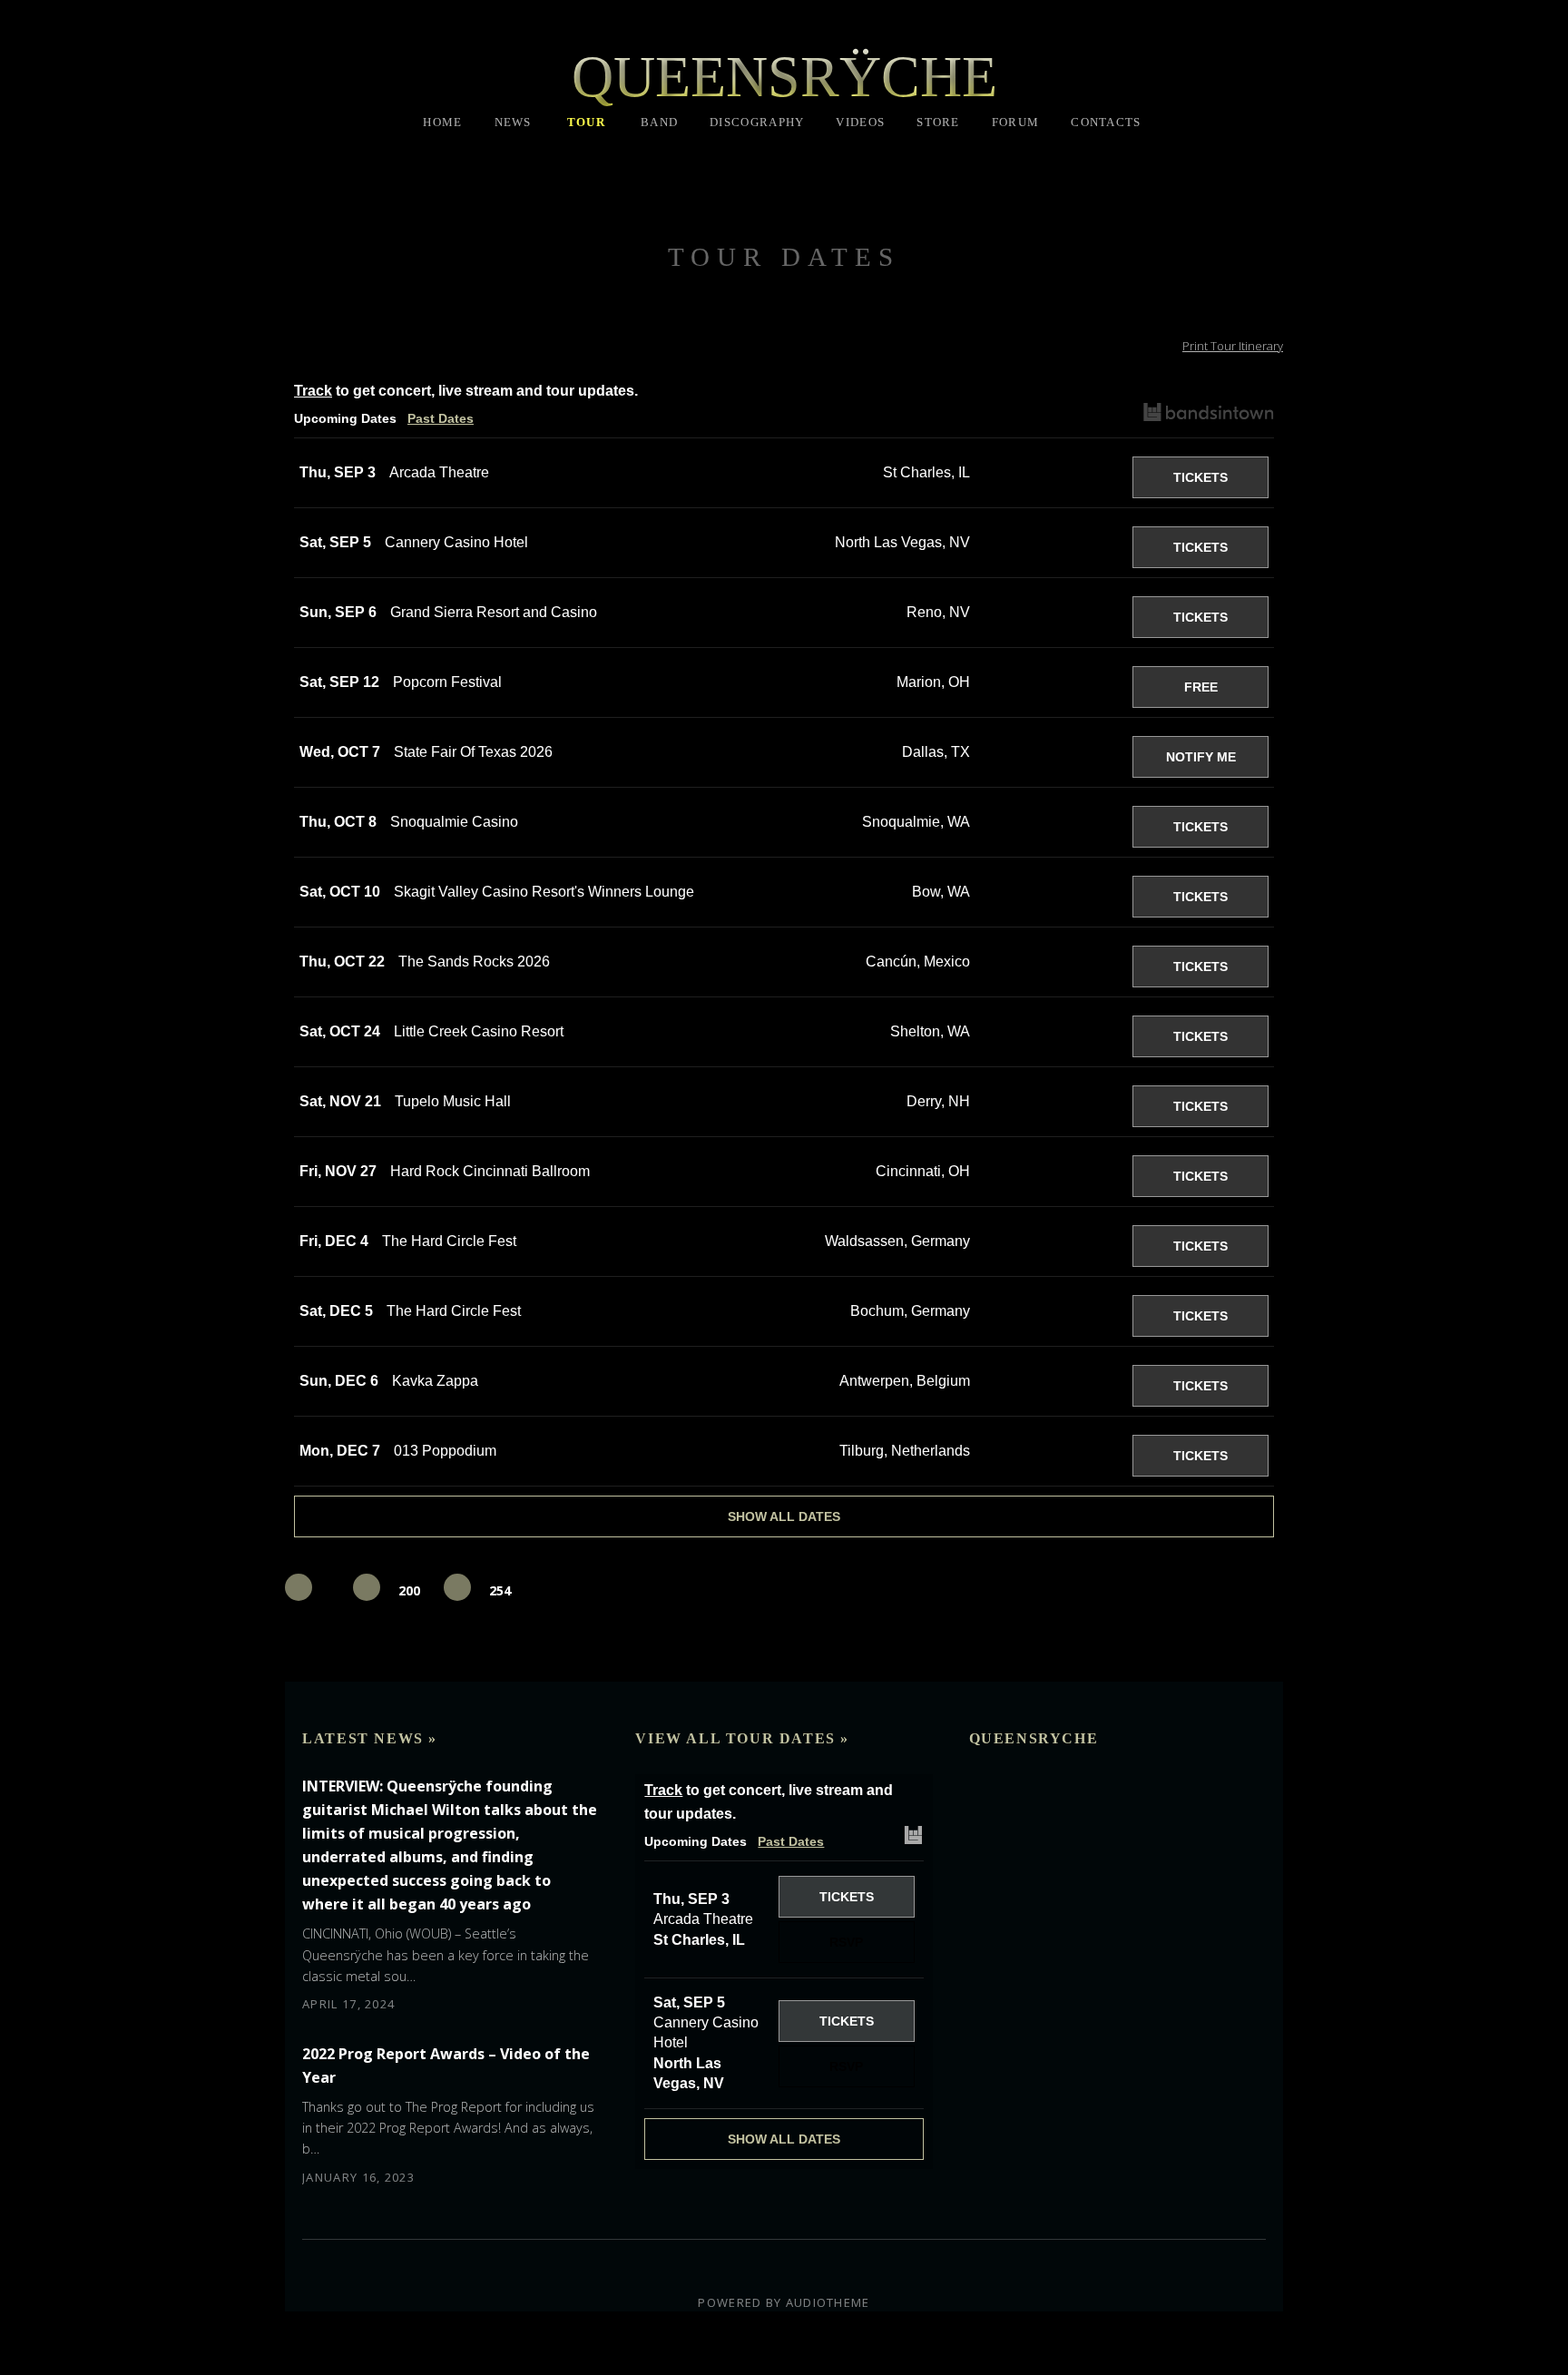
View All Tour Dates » (742, 1738)
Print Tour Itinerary (1233, 346)
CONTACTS (1106, 122)
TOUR (586, 122)
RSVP (1051, 477)
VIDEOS (860, 122)
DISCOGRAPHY (757, 122)
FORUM (1016, 122)
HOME (442, 122)
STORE (938, 122)
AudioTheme (828, 2302)
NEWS (513, 122)
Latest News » (370, 1738)
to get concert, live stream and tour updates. (466, 391)
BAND (659, 122)
